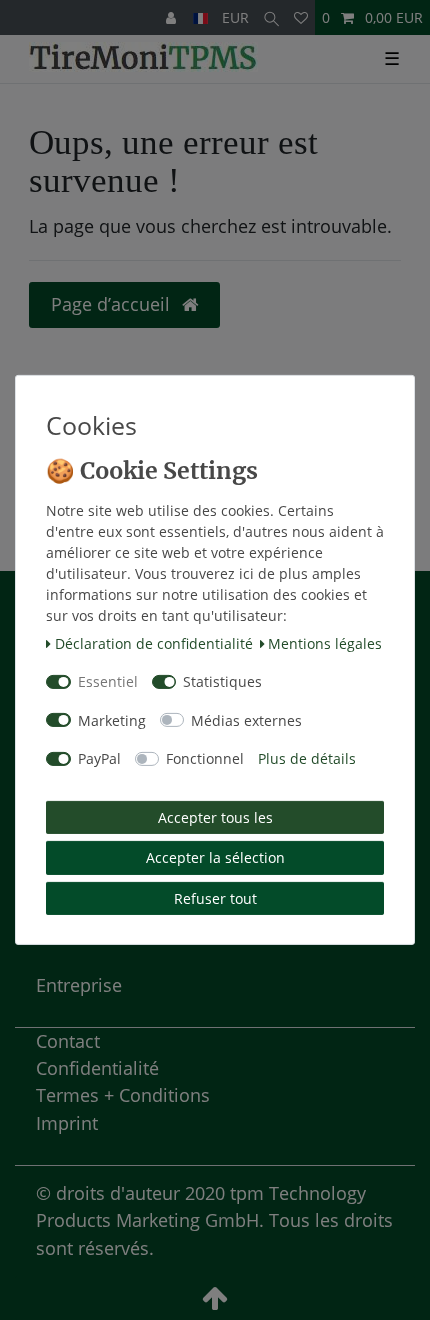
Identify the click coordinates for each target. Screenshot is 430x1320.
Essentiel (108, 681)
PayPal (99, 758)
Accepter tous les (215, 817)
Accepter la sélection (215, 857)
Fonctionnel (205, 758)
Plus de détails (307, 758)
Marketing (112, 720)
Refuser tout (215, 898)
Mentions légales (325, 643)
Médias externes (246, 720)
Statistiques (222, 681)
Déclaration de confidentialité (154, 643)
